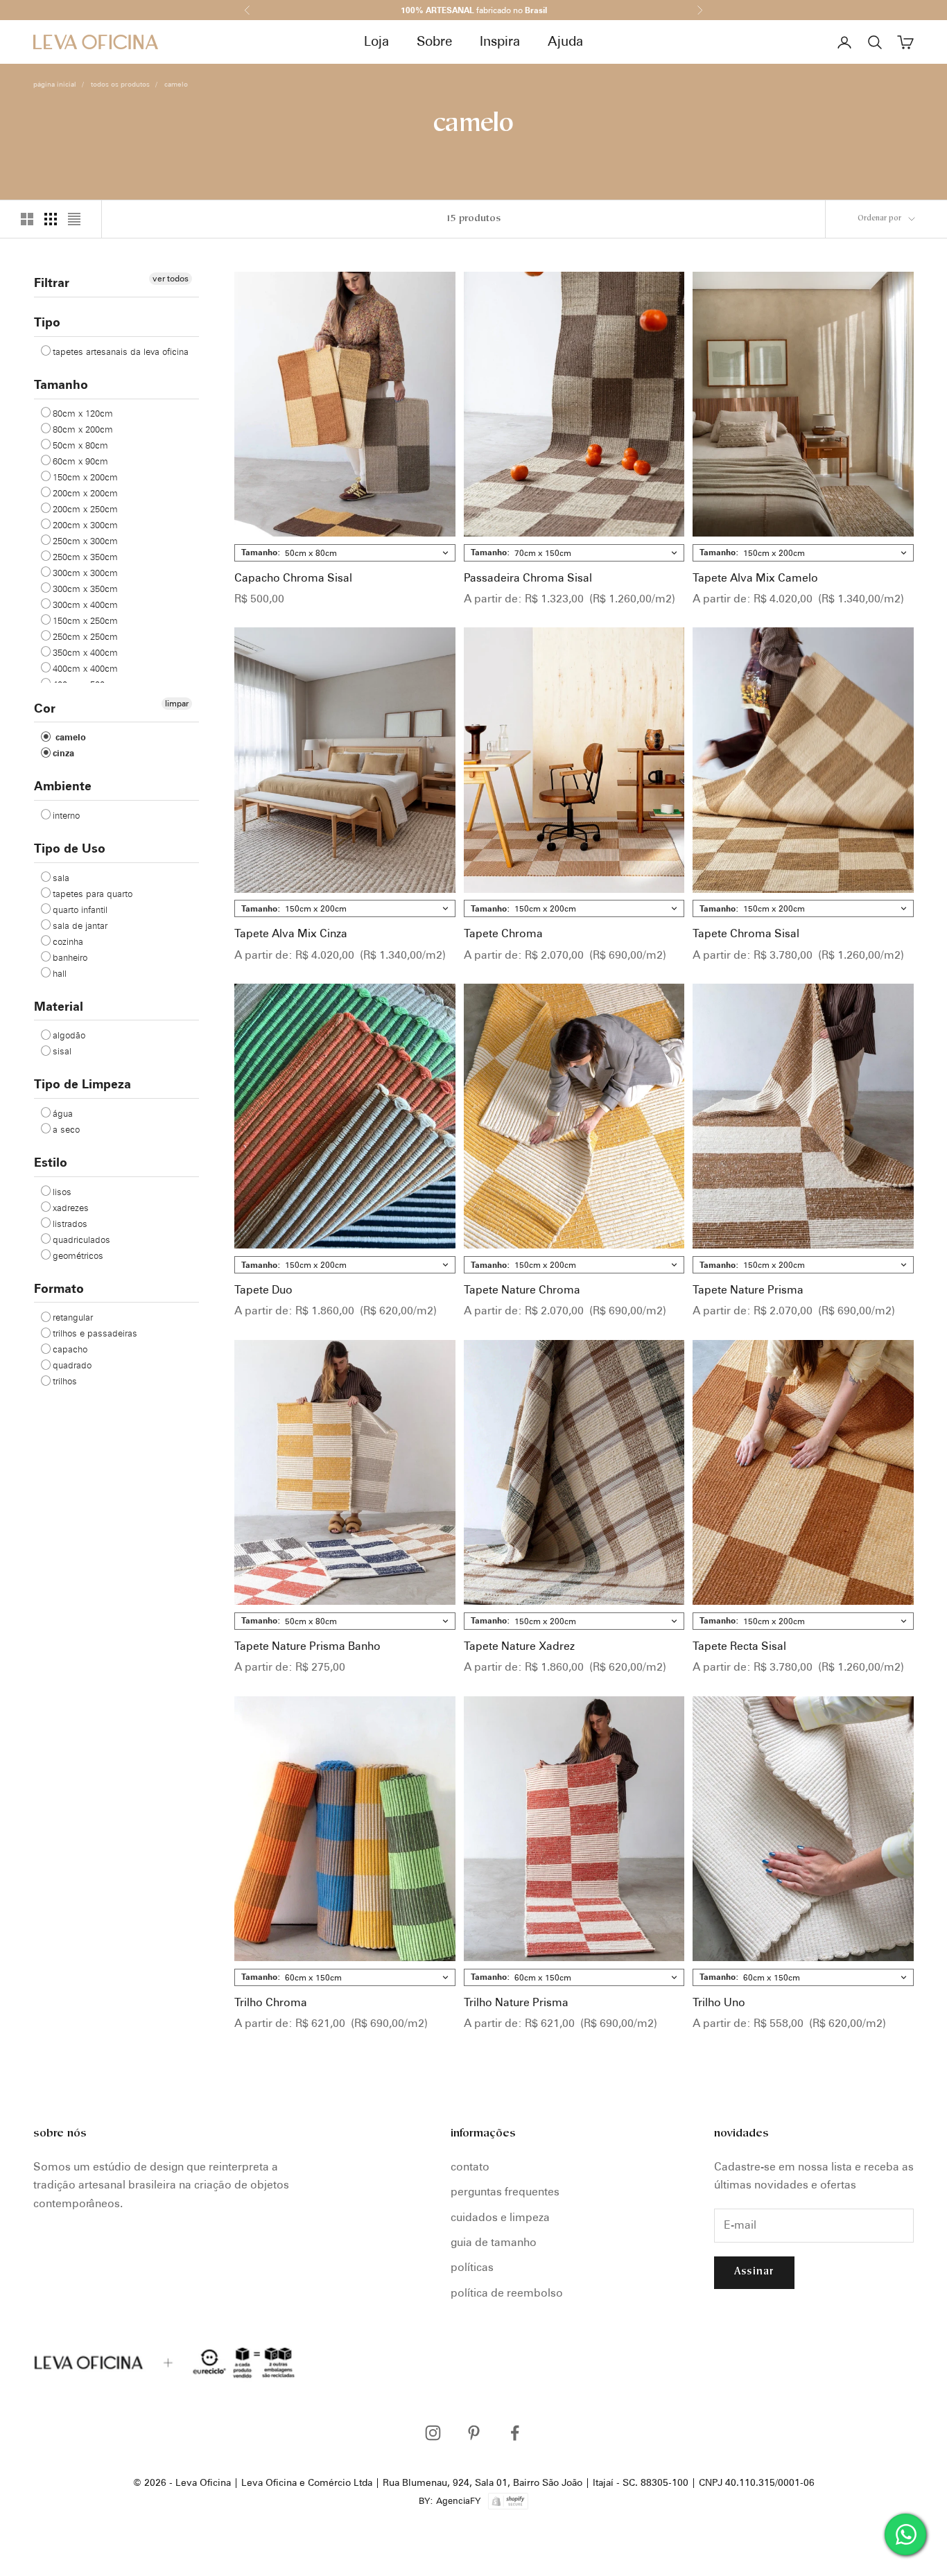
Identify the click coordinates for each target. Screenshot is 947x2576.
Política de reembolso (507, 2293)
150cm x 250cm (85, 620)
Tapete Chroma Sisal (746, 933)
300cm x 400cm (85, 604)
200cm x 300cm (85, 525)
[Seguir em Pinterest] (474, 2433)
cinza (63, 752)
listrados (70, 1223)
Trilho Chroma (271, 2002)
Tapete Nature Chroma (522, 1290)
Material (59, 1006)
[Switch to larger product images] (27, 219)
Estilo (51, 1161)
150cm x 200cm (85, 477)
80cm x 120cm (83, 413)
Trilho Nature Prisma (516, 2002)
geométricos (78, 1255)
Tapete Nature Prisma (748, 1290)
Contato (470, 2167)
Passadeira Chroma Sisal (528, 578)
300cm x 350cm (85, 589)
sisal (62, 1050)
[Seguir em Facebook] (515, 2433)
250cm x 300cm (85, 541)
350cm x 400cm (85, 652)
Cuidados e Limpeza (500, 2217)
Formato (59, 1288)
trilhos (65, 1380)
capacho (70, 1348)
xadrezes (71, 1207)
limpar (177, 703)
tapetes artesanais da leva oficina (121, 351)
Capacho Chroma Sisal (293, 578)
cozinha (68, 941)
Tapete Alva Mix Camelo (755, 578)
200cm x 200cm (85, 493)
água (63, 1113)
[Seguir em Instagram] (433, 2433)
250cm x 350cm (85, 557)
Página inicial (55, 84)
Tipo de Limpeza (82, 1083)
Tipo (47, 321)
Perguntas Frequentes (505, 2192)
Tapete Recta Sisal (739, 1646)
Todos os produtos (120, 84)
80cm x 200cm (83, 429)
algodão (69, 1034)
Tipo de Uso (70, 847)
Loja (376, 41)
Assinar (754, 2272)
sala (61, 877)
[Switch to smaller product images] (51, 219)
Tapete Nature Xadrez (519, 1646)
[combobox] (345, 553)
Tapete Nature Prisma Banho (307, 1646)
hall (60, 973)
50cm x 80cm (80, 445)
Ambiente (63, 785)
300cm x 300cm (85, 573)
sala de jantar (80, 925)
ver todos (171, 278)
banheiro (70, 957)
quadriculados (81, 1239)
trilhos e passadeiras (95, 1332)
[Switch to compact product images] (74, 219)
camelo (176, 84)
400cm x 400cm (85, 668)
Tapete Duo (263, 1290)
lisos (62, 1191)
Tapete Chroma (503, 933)
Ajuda (565, 41)
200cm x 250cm (85, 509)
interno (66, 815)
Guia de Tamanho (494, 2242)
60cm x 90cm (80, 461)
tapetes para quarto (93, 893)
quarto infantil (80, 909)
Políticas (472, 2267)
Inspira (500, 41)
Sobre (434, 41)
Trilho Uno (719, 2002)
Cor (45, 707)
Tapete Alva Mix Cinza (291, 933)
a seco (66, 1129)
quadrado (72, 1364)
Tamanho (61, 384)
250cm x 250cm (85, 636)
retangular (73, 1316)
